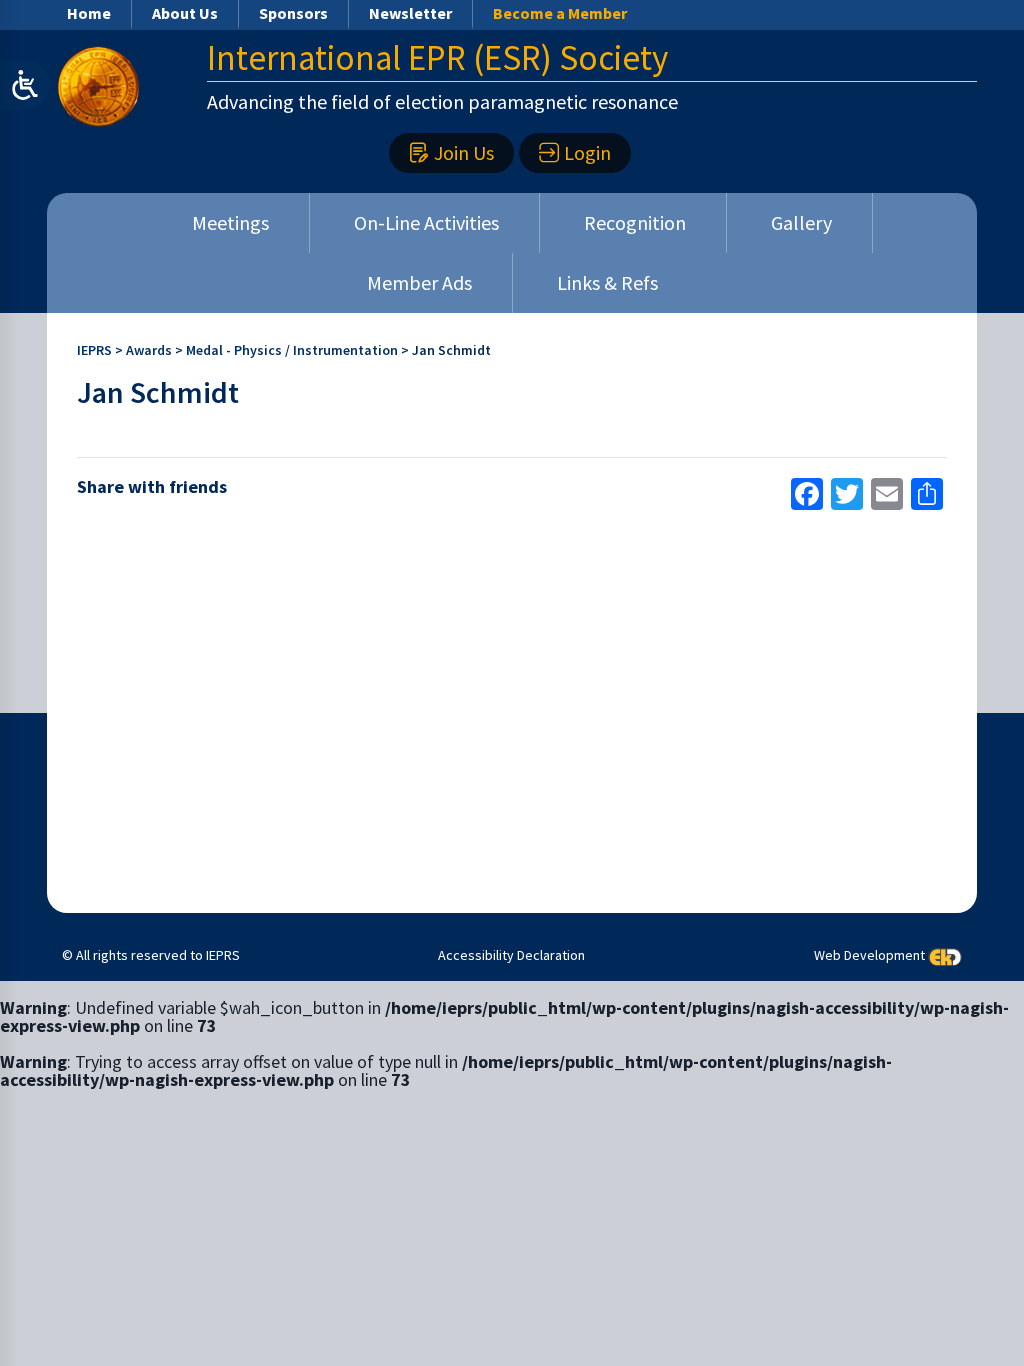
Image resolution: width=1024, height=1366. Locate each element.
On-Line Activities (426, 222)
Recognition (635, 222)
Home (89, 13)
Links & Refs (607, 282)
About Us (185, 13)
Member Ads (419, 282)
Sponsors (293, 13)
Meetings (230, 222)
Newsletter (410, 13)
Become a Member (560, 13)
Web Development (869, 955)
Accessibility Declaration (511, 955)
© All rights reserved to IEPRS (151, 955)
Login (587, 152)
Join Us (464, 152)
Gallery (801, 222)
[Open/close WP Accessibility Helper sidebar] (25, 85)
